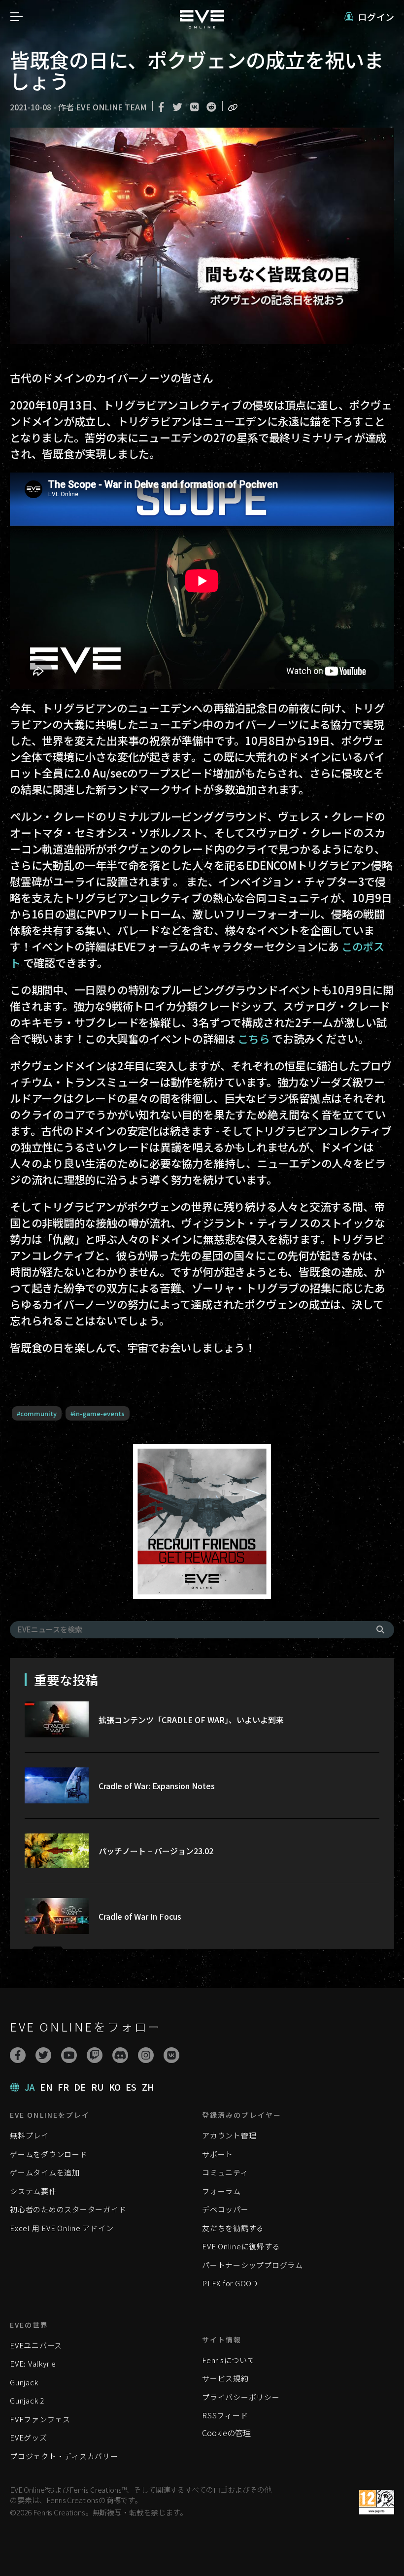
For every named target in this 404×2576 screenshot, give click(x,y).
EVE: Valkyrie (33, 2363)
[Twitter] (43, 2055)
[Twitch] (95, 2055)
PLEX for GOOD (230, 2283)
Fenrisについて (229, 2360)
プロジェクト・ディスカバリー (64, 2456)
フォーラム (221, 2191)
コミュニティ (225, 2172)
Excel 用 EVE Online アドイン (62, 2228)
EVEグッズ (29, 2437)
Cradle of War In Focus (140, 1916)
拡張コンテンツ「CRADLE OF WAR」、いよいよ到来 (191, 1720)
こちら (253, 1038)
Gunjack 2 (27, 2400)
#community (37, 1413)
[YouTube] (69, 2055)
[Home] (202, 25)
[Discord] (120, 2055)
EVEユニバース (36, 2345)
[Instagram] (146, 2055)
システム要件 (33, 2191)
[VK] (171, 2055)
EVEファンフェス (40, 2419)
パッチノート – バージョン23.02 (156, 1851)
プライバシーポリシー (241, 2397)
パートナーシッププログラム (252, 2265)
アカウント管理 (229, 2135)
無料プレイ (29, 2135)
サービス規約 (225, 2378)
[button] (369, 17)
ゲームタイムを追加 (45, 2172)
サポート (218, 2154)
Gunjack (24, 2382)
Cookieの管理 (226, 2433)
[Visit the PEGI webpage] (377, 2502)
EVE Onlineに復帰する (241, 2246)
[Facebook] (18, 2055)
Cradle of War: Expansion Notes (157, 1786)
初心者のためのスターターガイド (68, 2209)
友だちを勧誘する (233, 2228)
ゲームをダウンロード (49, 2154)
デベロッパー (225, 2209)
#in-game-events (98, 1413)
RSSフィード (225, 2415)
